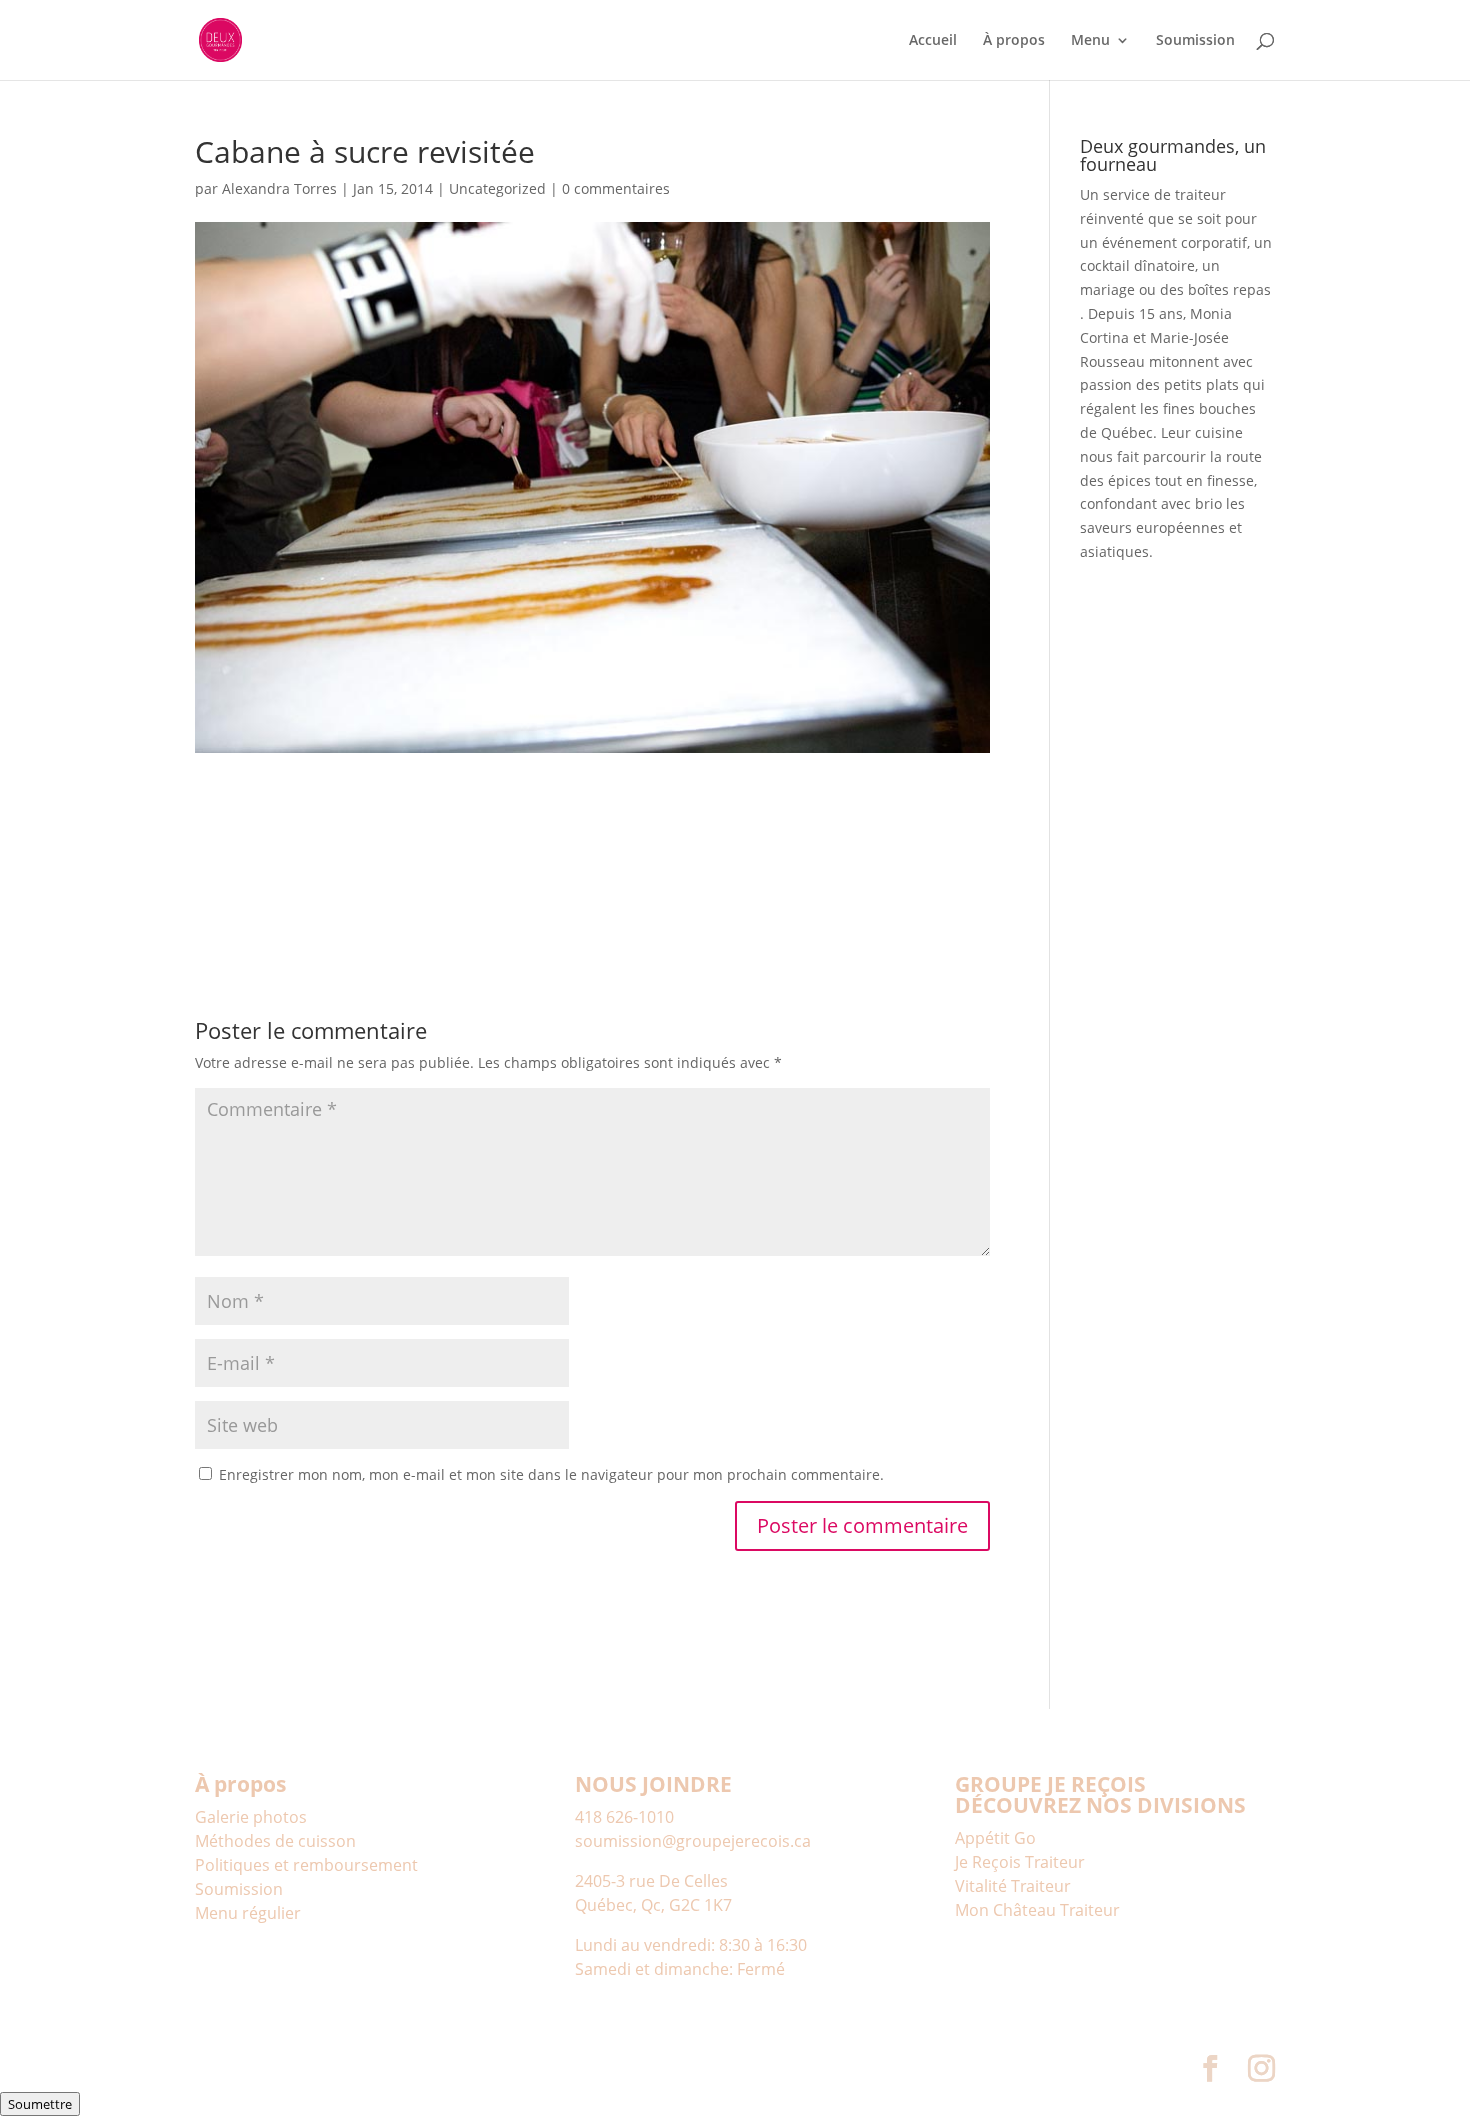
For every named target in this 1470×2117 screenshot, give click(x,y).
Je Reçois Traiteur (1020, 1862)
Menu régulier (248, 1913)
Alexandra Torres (279, 188)
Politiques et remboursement (306, 1865)
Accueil (933, 41)
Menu (1090, 41)
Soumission (1195, 41)
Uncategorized (497, 188)
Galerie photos (251, 1817)
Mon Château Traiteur (1037, 1910)
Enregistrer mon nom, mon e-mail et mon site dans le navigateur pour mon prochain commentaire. (551, 1474)
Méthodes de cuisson (275, 1841)
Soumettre (40, 2104)
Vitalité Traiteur (1013, 1886)
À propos (1014, 41)
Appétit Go (995, 1838)
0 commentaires (616, 188)
